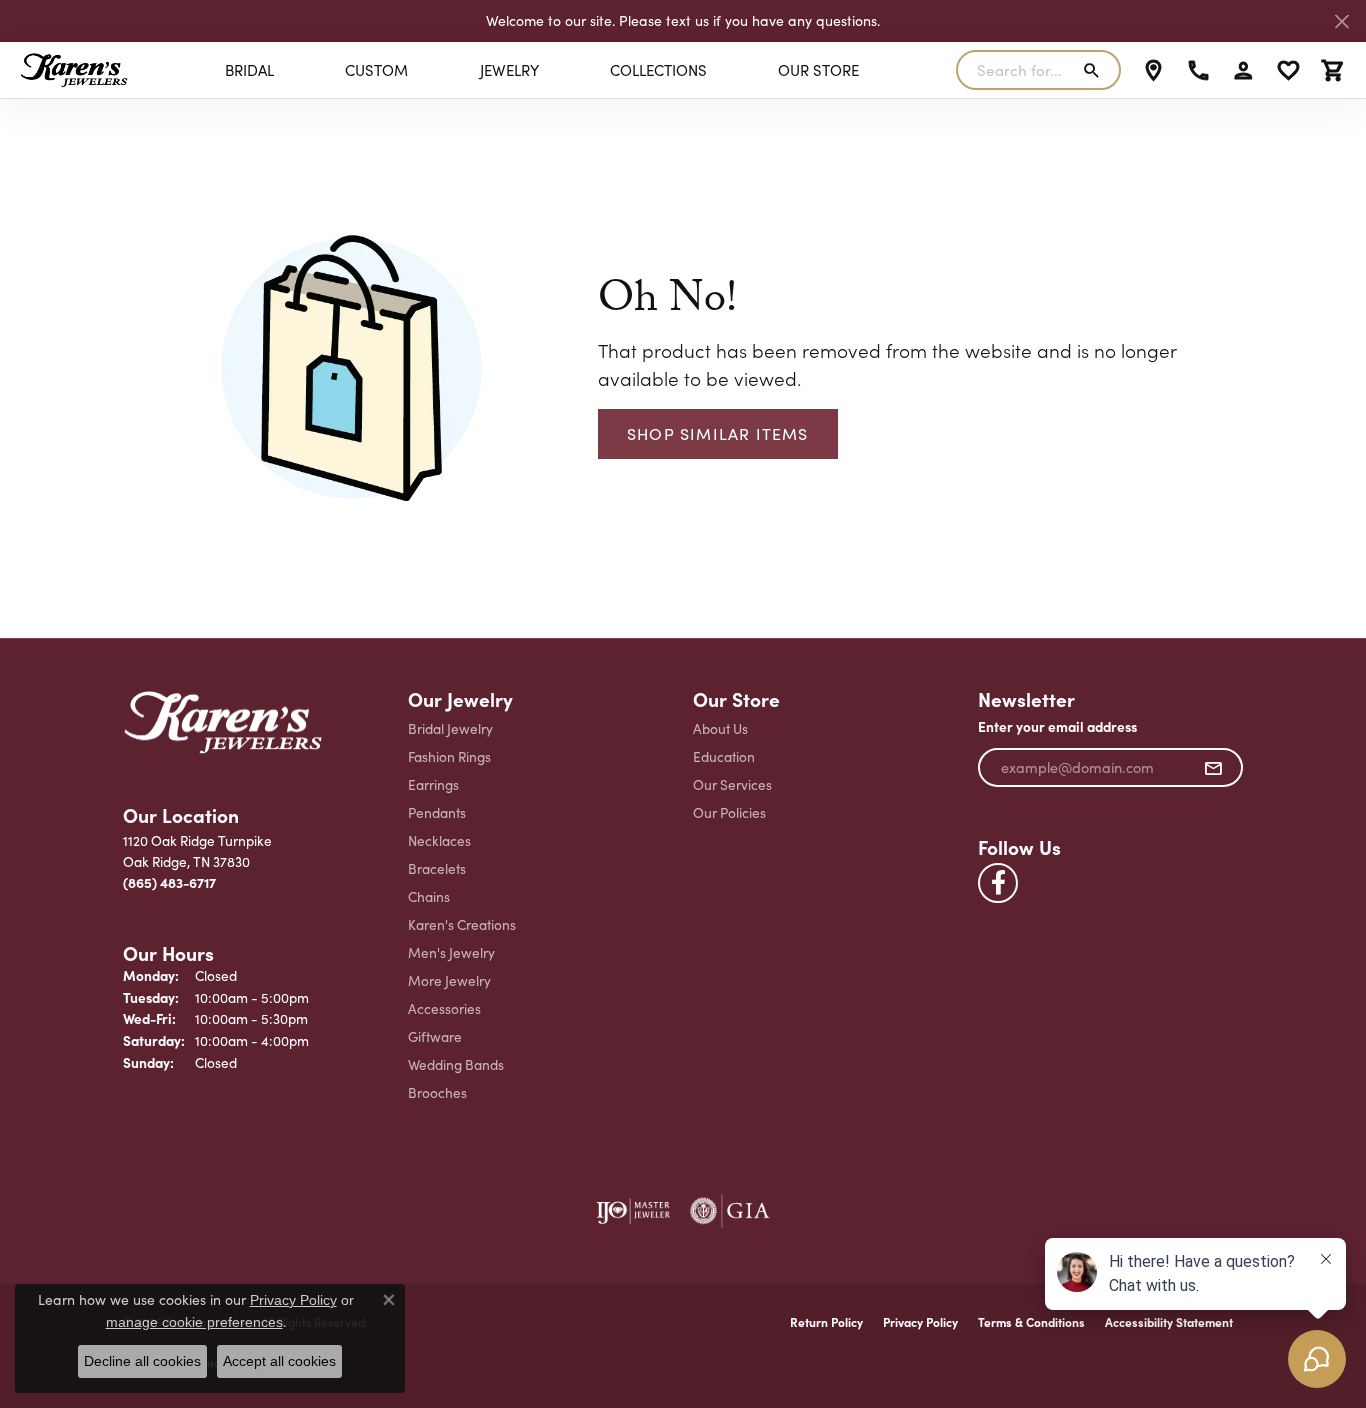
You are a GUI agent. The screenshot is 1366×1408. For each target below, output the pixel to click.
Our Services (732, 784)
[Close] (1341, 21)
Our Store (818, 70)
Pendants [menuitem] (437, 812)
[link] (1153, 70)
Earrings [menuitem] (433, 784)
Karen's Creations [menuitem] (462, 924)
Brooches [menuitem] (437, 1092)
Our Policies (729, 812)
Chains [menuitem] (429, 896)
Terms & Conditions (1031, 1322)
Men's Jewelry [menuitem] (451, 952)
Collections (658, 70)
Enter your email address (1057, 726)
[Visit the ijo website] (633, 1211)
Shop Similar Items (718, 433)
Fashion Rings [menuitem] (449, 756)
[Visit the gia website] (730, 1211)
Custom (376, 70)
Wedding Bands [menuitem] (456, 1064)
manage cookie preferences (194, 1322)
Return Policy (826, 1322)
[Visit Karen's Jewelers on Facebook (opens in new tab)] (998, 883)
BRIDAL (249, 70)
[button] (1243, 70)
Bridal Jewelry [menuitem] (450, 728)
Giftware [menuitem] (435, 1036)
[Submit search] (1095, 70)
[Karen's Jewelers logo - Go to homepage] (74, 70)
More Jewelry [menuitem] (449, 980)
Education (724, 756)
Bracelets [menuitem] (437, 868)
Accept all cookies (279, 1361)
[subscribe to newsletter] (1213, 768)
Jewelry (509, 70)
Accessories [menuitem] (444, 1008)
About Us (720, 728)
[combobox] (1015, 70)
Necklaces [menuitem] (439, 840)
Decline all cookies (142, 1361)
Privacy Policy (920, 1322)
